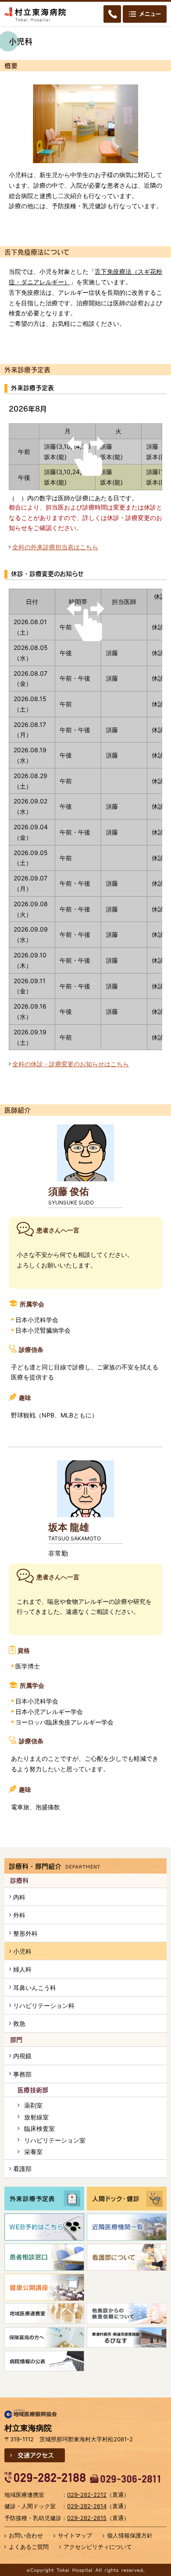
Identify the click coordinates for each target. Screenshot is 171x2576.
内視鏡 (22, 2056)
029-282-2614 (87, 2506)
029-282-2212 (87, 2495)
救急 (19, 2023)
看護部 (22, 2169)
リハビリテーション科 (44, 2005)
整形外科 (25, 1933)
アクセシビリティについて (98, 2547)
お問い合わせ (26, 2535)
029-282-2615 (87, 2518)
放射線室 (36, 2117)
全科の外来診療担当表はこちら (55, 547)
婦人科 (22, 1969)
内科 (19, 1897)
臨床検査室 (39, 2128)
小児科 (22, 1951)
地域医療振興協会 (31, 2414)
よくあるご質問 (29, 2547)
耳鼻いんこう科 (35, 1988)
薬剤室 (33, 2105)
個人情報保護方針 (130, 2535)
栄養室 (33, 2152)
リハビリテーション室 (55, 2140)
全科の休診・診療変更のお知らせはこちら (71, 1064)
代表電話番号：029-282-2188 (45, 2478)
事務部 (22, 2074)
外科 (19, 1915)
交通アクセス (36, 2455)
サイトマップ (75, 2535)
